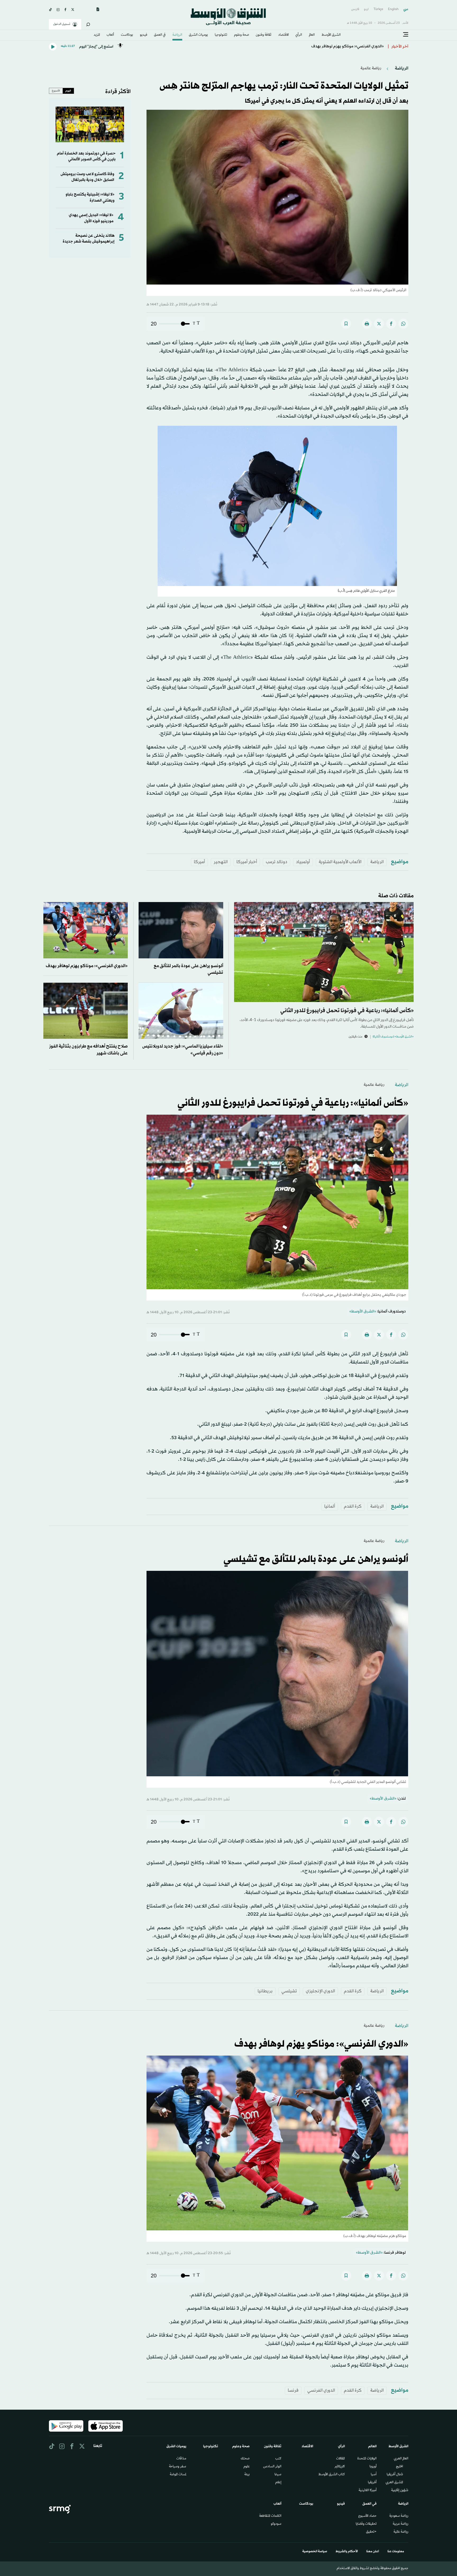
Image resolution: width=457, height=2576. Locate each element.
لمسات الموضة (178, 2475)
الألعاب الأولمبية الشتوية (340, 862)
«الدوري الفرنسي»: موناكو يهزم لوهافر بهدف (87, 966)
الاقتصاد (284, 35)
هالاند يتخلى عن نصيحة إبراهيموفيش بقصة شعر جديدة (89, 239)
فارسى (355, 9)
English (393, 9)
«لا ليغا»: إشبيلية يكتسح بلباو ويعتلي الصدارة (90, 197)
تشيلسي (289, 1991)
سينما (278, 2475)
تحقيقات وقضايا (366, 2524)
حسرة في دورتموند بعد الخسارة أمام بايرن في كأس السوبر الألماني (86, 156)
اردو (366, 9)
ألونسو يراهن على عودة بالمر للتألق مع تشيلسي (345, 47)
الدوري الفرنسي (321, 2390)
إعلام (278, 2483)
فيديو (144, 35)
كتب (278, 2459)
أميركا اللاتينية (368, 2491)
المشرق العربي (394, 2483)
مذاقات (181, 2459)
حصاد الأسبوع (367, 2516)
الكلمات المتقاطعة (270, 2516)
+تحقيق (371, 2532)
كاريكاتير (340, 2467)
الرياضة (177, 35)
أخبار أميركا (247, 862)
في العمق (160, 35)
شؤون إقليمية (400, 2491)
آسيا (374, 2475)
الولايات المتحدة (367, 2459)
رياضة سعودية (399, 2516)
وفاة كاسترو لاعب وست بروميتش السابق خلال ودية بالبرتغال (87, 177)
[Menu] (406, 35)
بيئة (247, 2475)
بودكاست (127, 35)
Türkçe (378, 9)
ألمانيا (330, 1506)
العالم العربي (401, 2459)
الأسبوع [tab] (56, 91)
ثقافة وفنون (264, 35)
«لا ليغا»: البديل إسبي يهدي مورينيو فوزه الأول (91, 218)
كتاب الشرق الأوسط (332, 2475)
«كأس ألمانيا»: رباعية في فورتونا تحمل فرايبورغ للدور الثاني (347, 1011)
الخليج (399, 2467)
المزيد (97, 35)
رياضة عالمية (371, 68)
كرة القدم (353, 1506)
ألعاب (110, 35)
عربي (406, 9)
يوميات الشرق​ (198, 35)
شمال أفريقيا (395, 2475)
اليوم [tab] (68, 91)
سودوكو (276, 2524)
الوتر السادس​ (272, 2467)
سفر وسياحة (178, 2467)
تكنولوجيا (221, 35)
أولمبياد (303, 862)
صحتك (245, 2459)
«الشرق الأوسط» (363, 1312)
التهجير (221, 862)
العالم (312, 35)
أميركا (199, 862)
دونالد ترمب (277, 862)
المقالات (341, 2459)
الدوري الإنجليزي (320, 1991)
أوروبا (373, 2467)
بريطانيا (265, 1991)
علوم (247, 2467)
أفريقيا (372, 2483)
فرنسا (293, 2390)
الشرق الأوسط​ (331, 35)
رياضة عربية (401, 2524)
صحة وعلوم (242, 35)
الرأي (299, 35)
